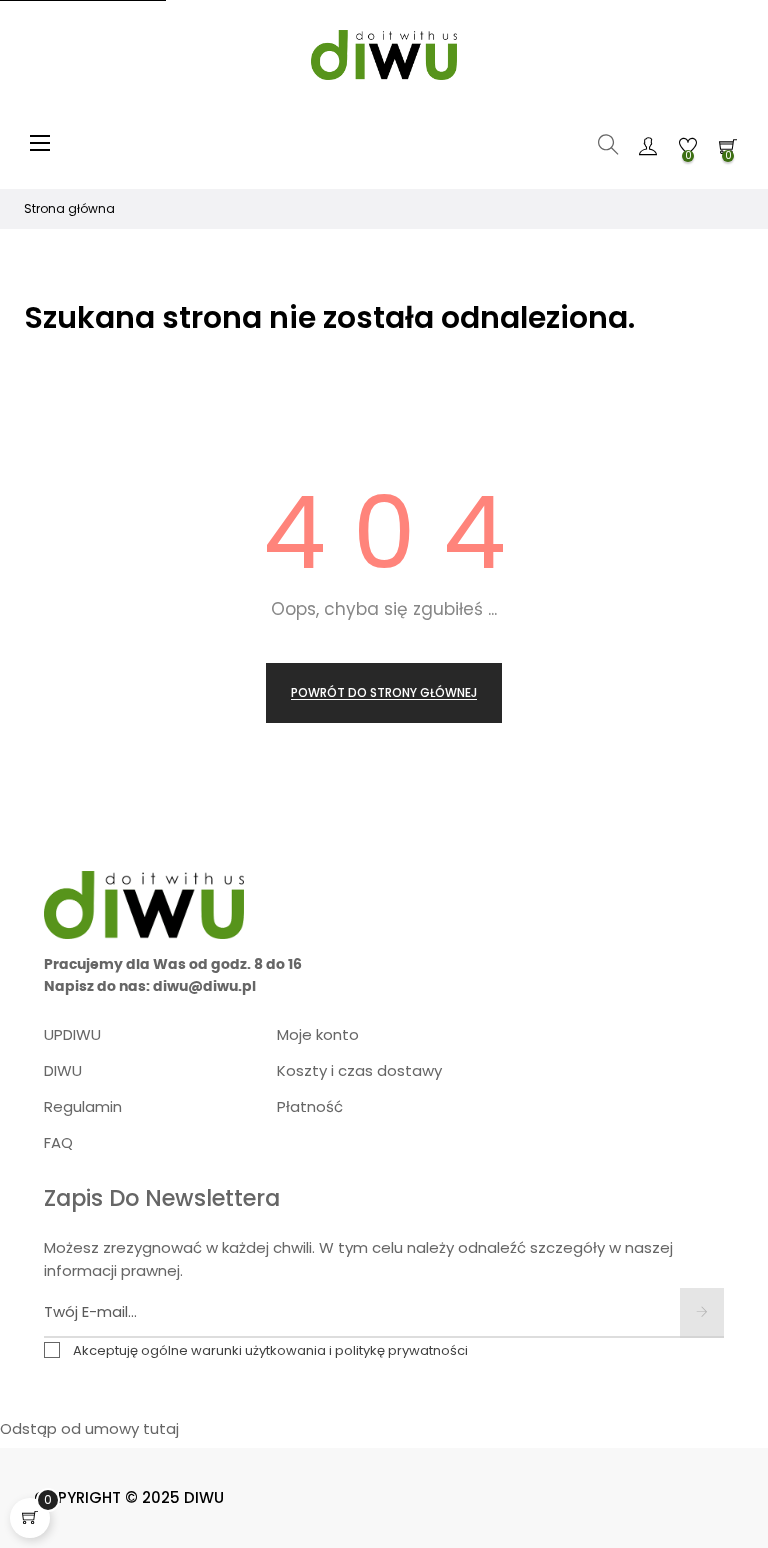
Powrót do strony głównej (384, 692)
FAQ (58, 1142)
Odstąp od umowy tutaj (89, 1428)
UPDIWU (72, 1034)
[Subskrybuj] (702, 1313)
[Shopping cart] (30, 1518)
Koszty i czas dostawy (359, 1070)
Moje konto (318, 1034)
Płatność (310, 1106)
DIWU (63, 1070)
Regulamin (83, 1106)
